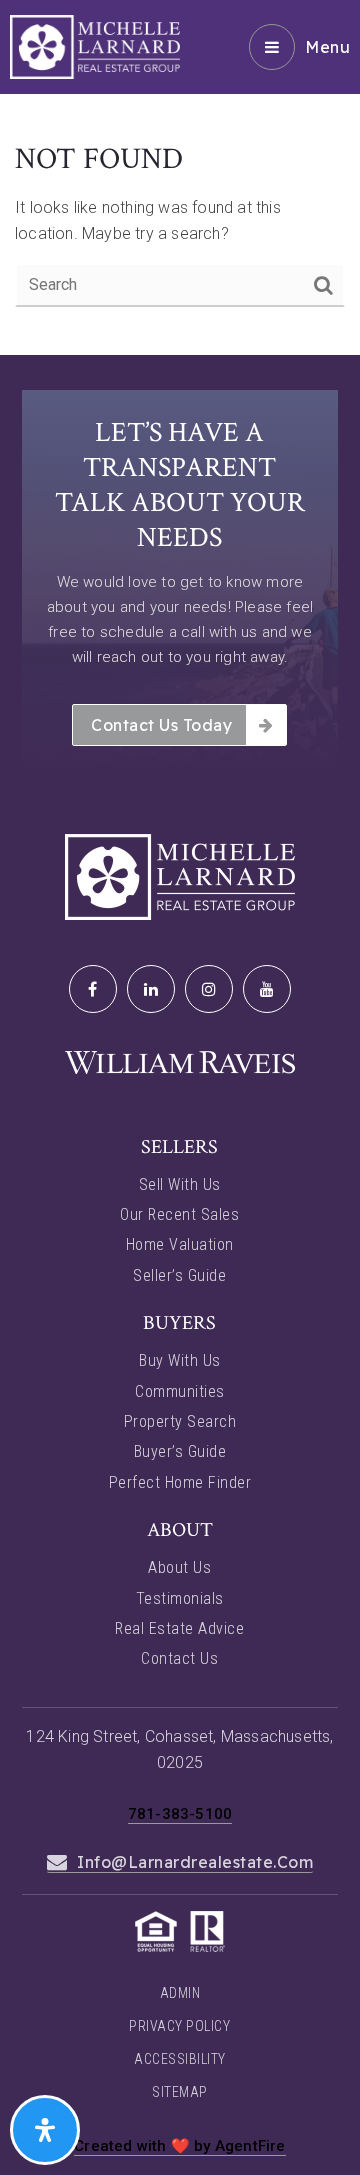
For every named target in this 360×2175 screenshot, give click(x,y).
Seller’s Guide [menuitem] (179, 1275)
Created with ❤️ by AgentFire (179, 2146)
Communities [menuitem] (180, 1391)
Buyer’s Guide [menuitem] (180, 1451)
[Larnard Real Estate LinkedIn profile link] (151, 989)
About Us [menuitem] (179, 1567)
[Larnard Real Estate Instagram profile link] (209, 989)
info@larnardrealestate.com (195, 1862)
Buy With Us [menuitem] (180, 1360)
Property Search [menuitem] (180, 1421)
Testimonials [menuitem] (180, 1598)
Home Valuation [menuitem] (180, 1244)
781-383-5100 (180, 1814)
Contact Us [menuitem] (179, 1658)
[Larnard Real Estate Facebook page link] (93, 989)
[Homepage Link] (95, 45)
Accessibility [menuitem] (180, 2059)
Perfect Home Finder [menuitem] (180, 1482)
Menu (327, 47)
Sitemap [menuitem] (180, 2092)
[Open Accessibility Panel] (45, 2130)
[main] (180, 177)
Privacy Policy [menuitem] (179, 2026)
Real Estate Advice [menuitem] (179, 1628)
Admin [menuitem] (180, 1993)
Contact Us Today (161, 725)
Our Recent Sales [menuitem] (179, 1214)
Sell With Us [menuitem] (180, 1184)
